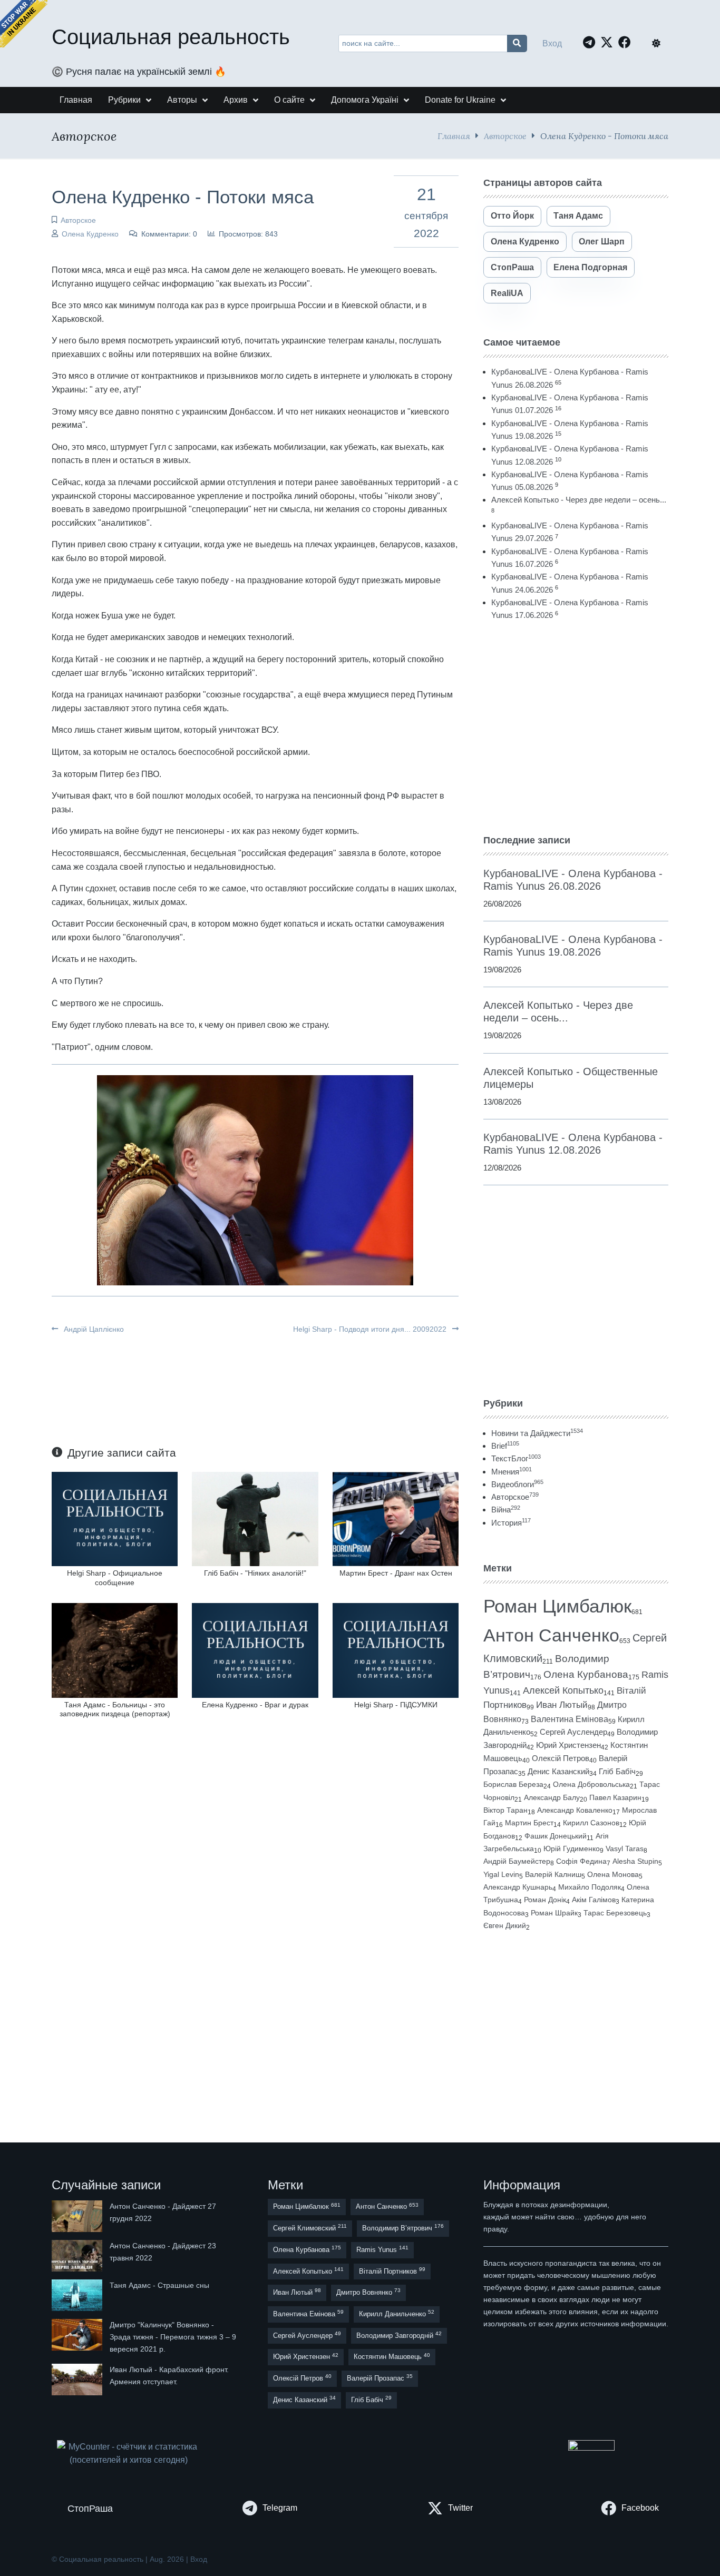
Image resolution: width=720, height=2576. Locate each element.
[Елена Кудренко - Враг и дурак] (255, 1650)
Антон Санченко (551, 1635)
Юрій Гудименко (572, 1849)
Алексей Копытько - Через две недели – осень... (579, 500)
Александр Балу (552, 1797)
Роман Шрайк (554, 1913)
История (511, 1523)
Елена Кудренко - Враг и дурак (255, 1705)
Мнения (512, 1472)
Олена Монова (613, 1874)
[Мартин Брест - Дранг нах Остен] (396, 1518)
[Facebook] (627, 42)
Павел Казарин (615, 1797)
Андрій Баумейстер (517, 1861)
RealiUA (507, 293)
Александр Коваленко (575, 1810)
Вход (552, 43)
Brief (505, 1446)
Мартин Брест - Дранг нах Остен (396, 1573)
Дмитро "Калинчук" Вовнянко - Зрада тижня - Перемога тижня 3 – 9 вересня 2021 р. (173, 2337)
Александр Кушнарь (518, 1887)
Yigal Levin (501, 1874)
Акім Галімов (594, 1900)
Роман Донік (545, 1900)
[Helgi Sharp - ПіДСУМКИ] (396, 1650)
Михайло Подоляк (590, 1887)
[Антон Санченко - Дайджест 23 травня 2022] (78, 2256)
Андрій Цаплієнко (93, 1329)
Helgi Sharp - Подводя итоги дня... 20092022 (371, 1329)
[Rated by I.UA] (591, 2447)
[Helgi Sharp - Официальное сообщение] (115, 1518)
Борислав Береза (513, 1784)
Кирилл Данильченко (397, 2313)
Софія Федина (581, 1861)
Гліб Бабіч (617, 1772)
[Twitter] (609, 42)
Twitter (460, 2508)
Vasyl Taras (625, 1849)
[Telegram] (592, 42)
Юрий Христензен (568, 1745)
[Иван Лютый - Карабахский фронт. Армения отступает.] (78, 2380)
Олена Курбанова (586, 1674)
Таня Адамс (578, 216)
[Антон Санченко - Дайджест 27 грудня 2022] (78, 2216)
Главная (454, 136)
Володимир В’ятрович (403, 2228)
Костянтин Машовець (392, 2357)
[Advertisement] (576, 727)
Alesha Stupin (635, 1861)
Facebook (640, 2508)
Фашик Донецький (556, 1836)
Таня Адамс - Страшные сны (159, 2285)
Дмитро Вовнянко (368, 2292)
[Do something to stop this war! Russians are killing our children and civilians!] (24, 24)
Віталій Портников (392, 2271)
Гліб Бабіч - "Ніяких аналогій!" (255, 1573)
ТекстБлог (516, 1458)
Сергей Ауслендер (573, 1732)
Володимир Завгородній (399, 2335)
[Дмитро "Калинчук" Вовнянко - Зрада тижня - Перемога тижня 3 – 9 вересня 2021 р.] (78, 2337)
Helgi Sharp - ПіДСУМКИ (396, 1705)
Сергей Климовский (310, 2228)
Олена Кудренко (90, 234)
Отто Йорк (512, 216)
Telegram (280, 2508)
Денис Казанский (558, 1772)
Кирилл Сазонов (591, 1823)
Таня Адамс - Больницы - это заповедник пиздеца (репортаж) (115, 1709)
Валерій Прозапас (380, 2378)
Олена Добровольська (591, 1784)
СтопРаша (512, 267)
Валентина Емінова (570, 1719)
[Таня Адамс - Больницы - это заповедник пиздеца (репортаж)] (115, 1650)
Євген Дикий (505, 1926)
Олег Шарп (602, 242)
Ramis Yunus (382, 2249)
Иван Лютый (562, 1705)
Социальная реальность (171, 37)
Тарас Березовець (615, 1913)
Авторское (505, 136)
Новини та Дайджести (537, 1433)
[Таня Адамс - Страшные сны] (78, 2295)
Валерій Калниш (553, 1874)
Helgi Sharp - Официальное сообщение (115, 1577)
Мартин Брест (529, 1823)
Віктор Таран (505, 1810)
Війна (506, 1510)
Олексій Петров (561, 1758)
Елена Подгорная (590, 267)
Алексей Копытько (563, 1690)
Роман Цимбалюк (557, 1606)
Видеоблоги (517, 1484)
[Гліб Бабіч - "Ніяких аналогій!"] (255, 1518)
